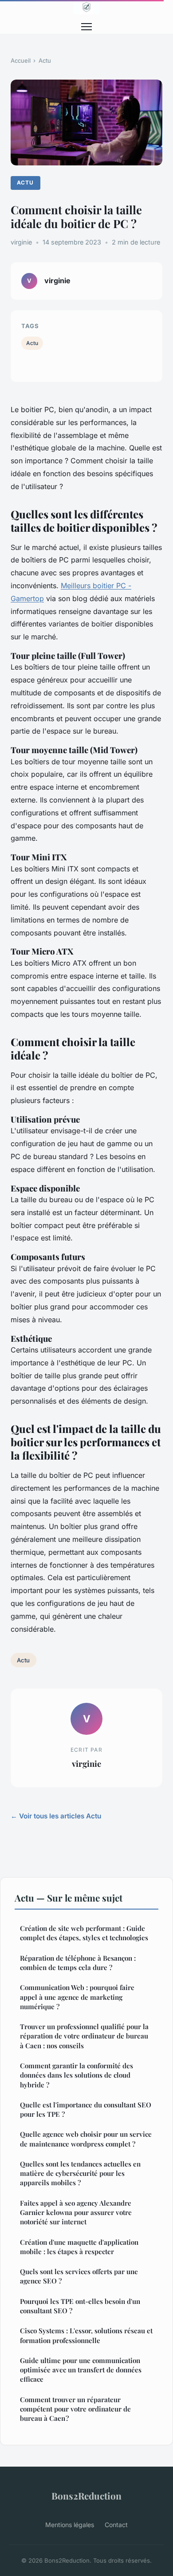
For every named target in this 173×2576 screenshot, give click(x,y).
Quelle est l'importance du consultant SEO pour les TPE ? (86, 2109)
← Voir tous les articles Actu (56, 1816)
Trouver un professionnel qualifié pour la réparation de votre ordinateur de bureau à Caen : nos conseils (84, 2036)
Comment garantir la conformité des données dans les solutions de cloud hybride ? (77, 2075)
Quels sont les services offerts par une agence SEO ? (79, 2276)
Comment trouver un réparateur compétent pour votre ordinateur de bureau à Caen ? (75, 2409)
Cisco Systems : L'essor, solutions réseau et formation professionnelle (86, 2335)
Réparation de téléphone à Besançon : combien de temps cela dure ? (78, 1963)
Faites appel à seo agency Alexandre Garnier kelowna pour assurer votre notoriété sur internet (76, 2213)
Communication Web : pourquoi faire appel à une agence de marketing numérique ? (77, 1997)
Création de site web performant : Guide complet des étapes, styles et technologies (84, 1933)
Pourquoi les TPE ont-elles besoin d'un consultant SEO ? (80, 2306)
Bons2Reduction (86, 2496)
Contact (116, 2525)
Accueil (21, 60)
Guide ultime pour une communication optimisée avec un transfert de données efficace (81, 2370)
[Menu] (86, 27)
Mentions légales (70, 2525)
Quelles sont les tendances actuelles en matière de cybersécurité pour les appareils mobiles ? (80, 2173)
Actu (45, 60)
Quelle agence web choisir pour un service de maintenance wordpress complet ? (86, 2139)
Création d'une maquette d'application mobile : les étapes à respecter (79, 2247)
